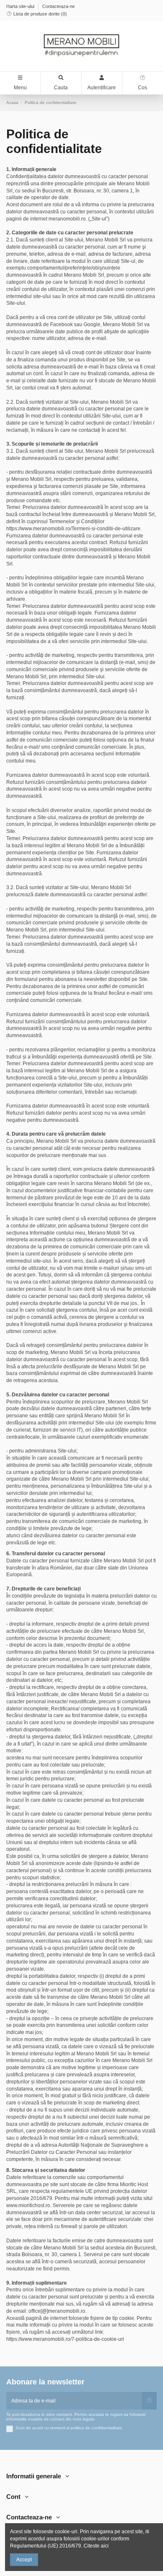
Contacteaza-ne (59, 6)
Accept (24, 2560)
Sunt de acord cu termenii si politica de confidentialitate (69, 2428)
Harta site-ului (21, 6)
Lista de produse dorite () (39, 14)
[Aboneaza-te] (149, 2401)
